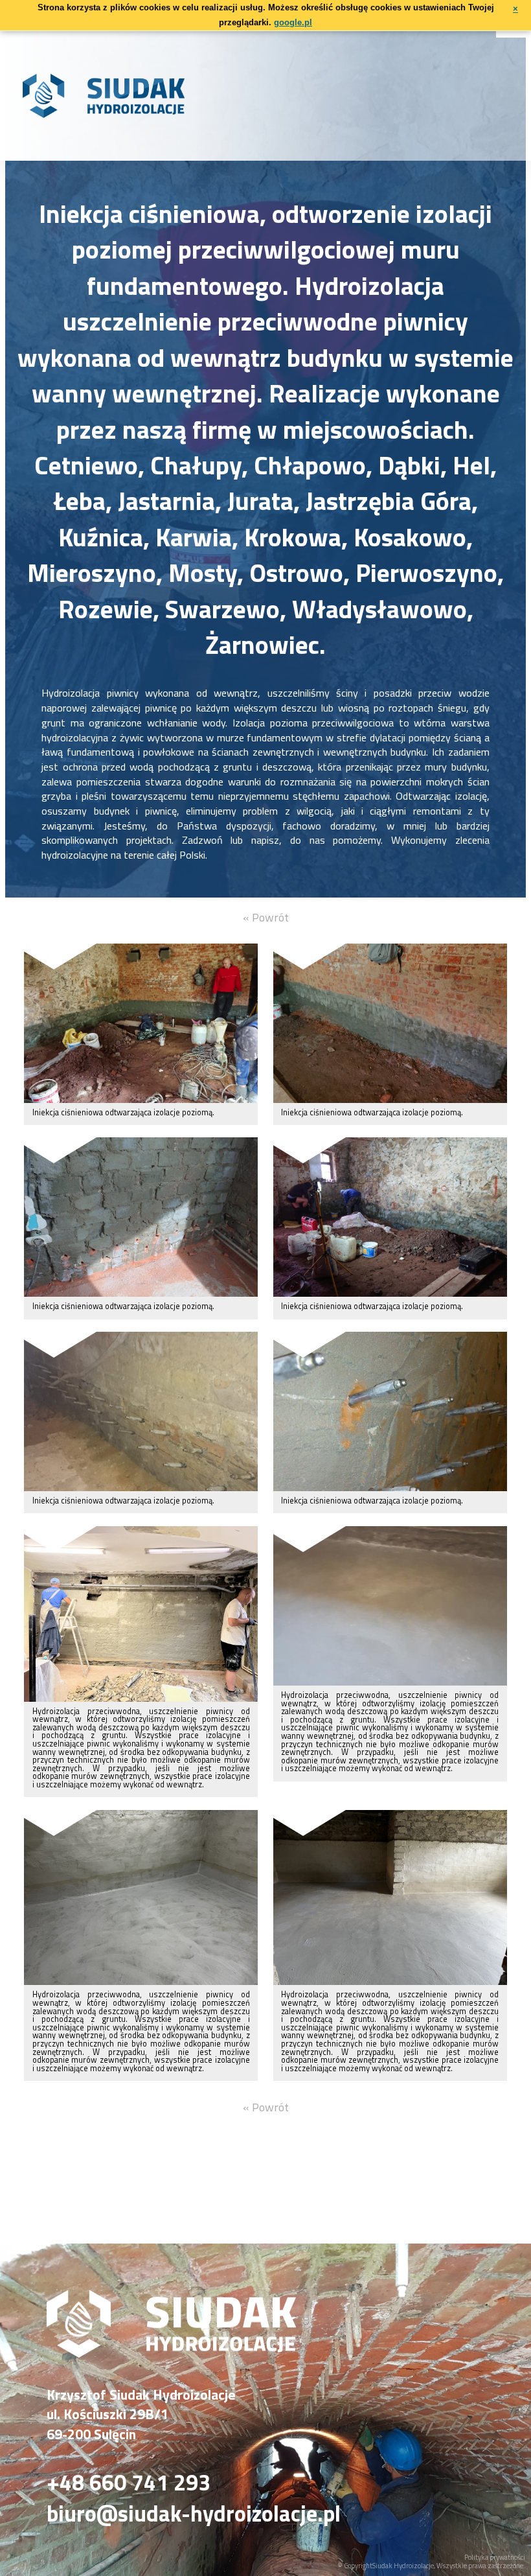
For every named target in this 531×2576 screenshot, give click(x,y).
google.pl (293, 22)
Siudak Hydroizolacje (403, 2566)
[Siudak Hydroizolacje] (171, 2353)
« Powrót (266, 917)
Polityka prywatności (495, 2557)
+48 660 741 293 (129, 2483)
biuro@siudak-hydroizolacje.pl (194, 2514)
